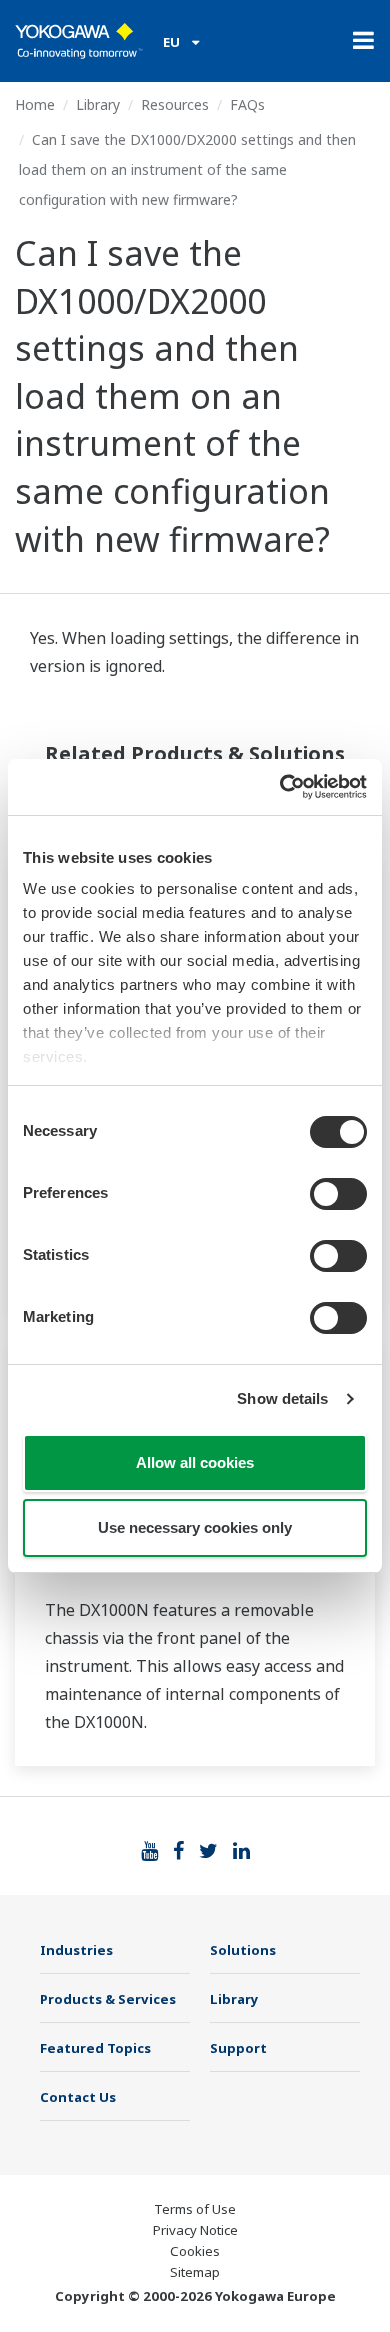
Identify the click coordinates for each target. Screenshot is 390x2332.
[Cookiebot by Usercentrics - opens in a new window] (280, 787)
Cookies (195, 2251)
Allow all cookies (195, 1462)
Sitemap (195, 2272)
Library (98, 104)
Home (35, 104)
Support (238, 2048)
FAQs (247, 104)
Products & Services (108, 1999)
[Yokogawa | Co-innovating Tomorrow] (79, 41)
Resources (175, 104)
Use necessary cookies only (195, 1527)
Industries (76, 1950)
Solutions (243, 1950)
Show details (282, 1398)
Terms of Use (195, 2209)
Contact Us (78, 2097)
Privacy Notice (195, 2230)
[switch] (338, 1194)
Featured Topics (95, 2048)
